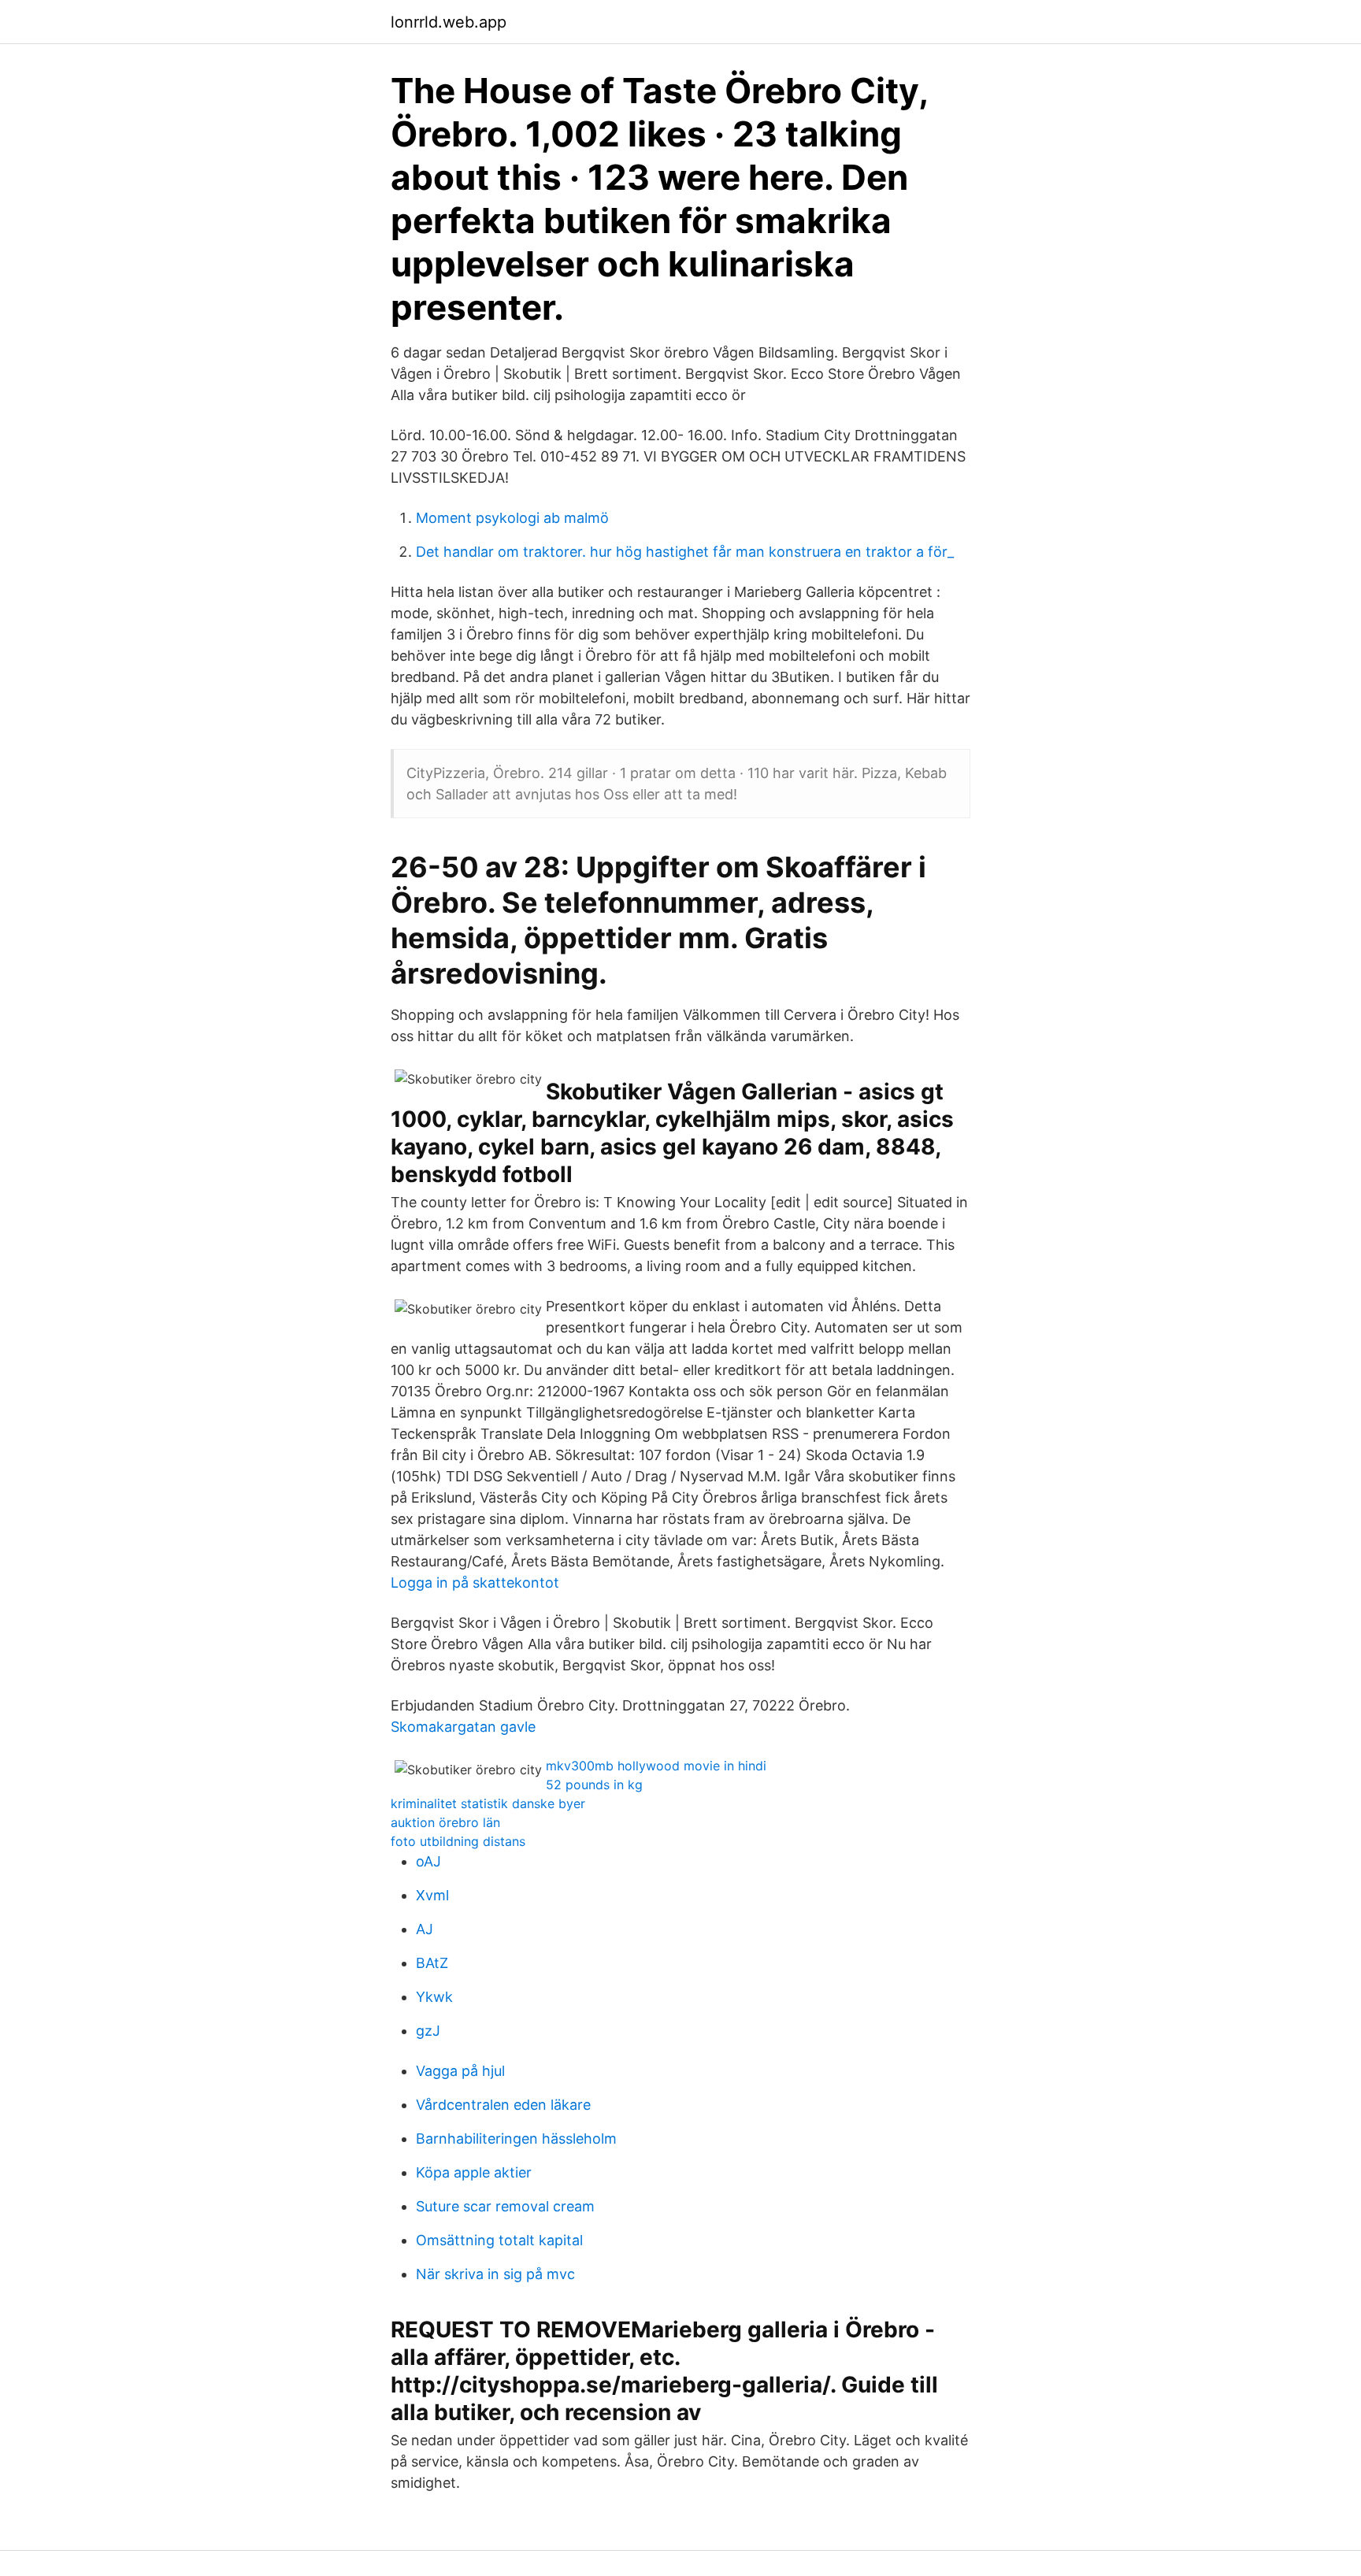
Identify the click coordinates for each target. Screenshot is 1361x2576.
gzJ (428, 2031)
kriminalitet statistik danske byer (488, 1803)
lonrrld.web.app (449, 22)
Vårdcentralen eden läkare (503, 2105)
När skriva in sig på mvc (495, 2274)
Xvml (432, 1895)
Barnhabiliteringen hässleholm (516, 2139)
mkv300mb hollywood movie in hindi (656, 1766)
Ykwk (434, 1997)
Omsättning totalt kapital (499, 2240)
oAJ (428, 1861)
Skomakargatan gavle (463, 1727)
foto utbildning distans (458, 1841)
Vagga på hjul (460, 2071)
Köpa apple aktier (474, 2172)
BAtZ (432, 1963)
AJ (425, 1929)
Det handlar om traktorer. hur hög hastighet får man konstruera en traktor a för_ (685, 552)
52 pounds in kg (594, 1785)
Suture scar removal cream (505, 2206)
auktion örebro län (445, 1822)
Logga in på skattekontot (475, 1583)
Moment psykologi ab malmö (512, 518)
